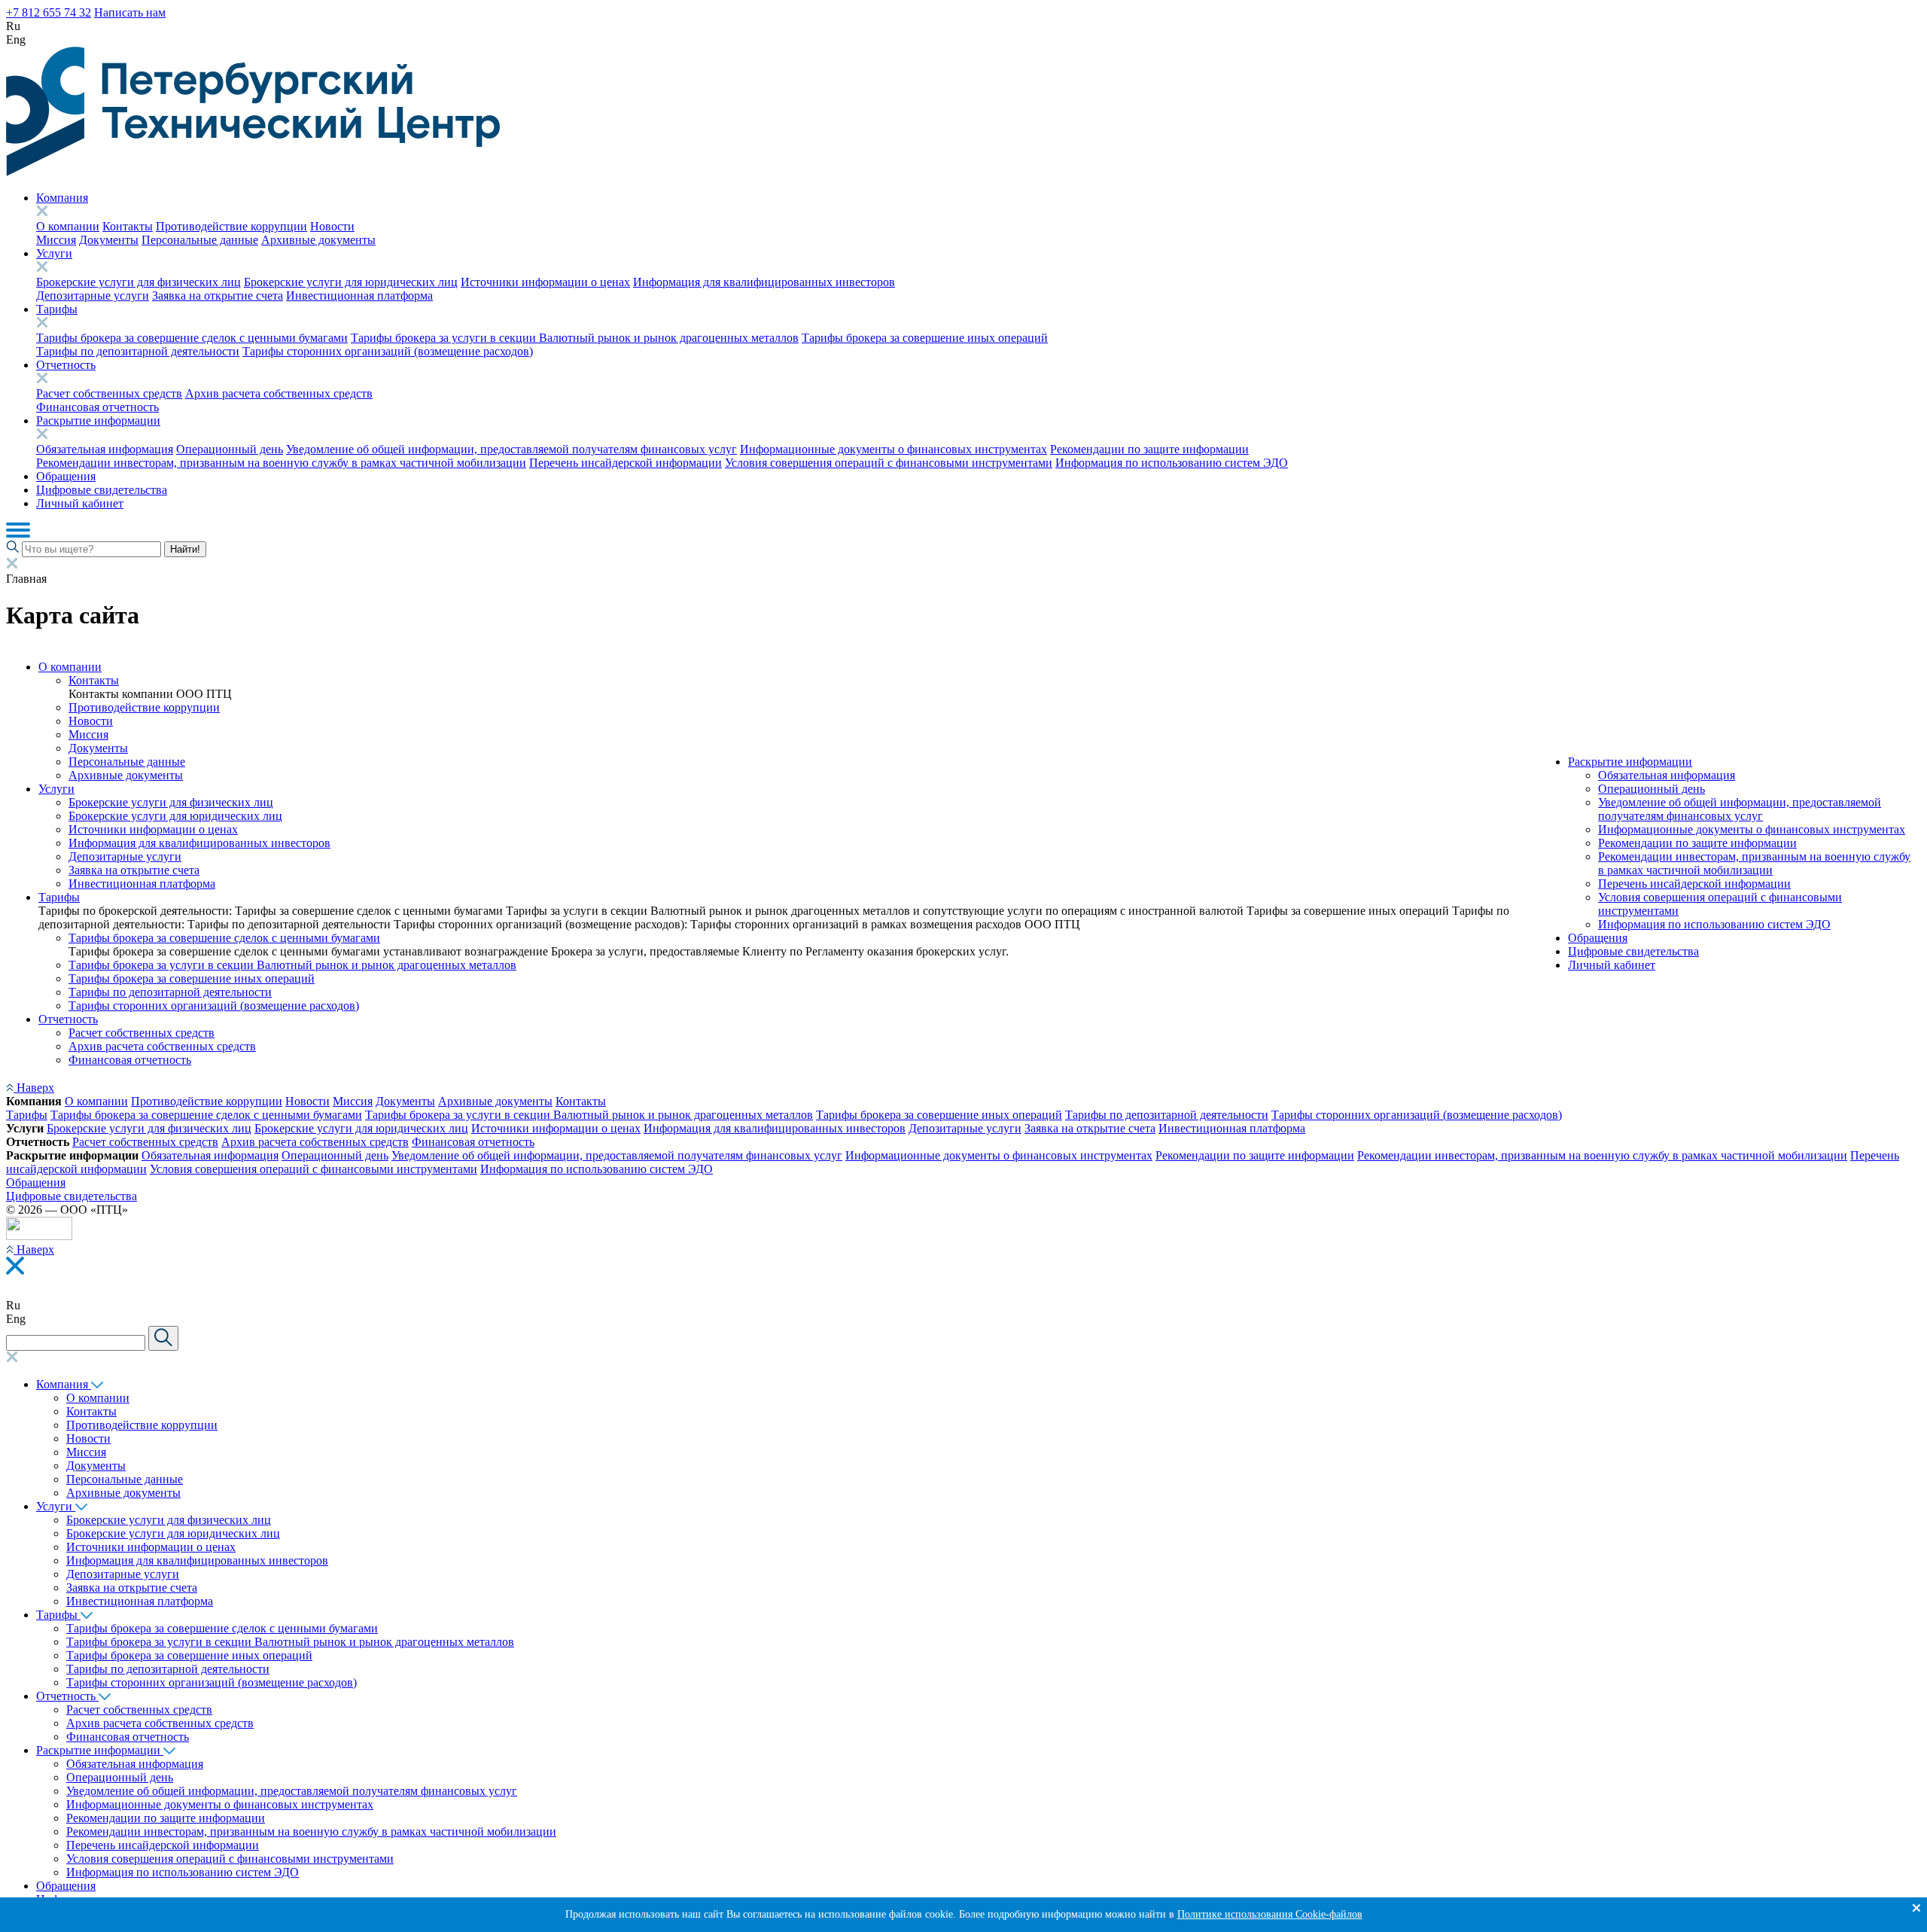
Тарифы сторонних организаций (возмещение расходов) (388, 351)
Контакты (128, 226)
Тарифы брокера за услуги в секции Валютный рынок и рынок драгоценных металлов (575, 338)
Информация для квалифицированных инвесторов (764, 282)
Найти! (185, 549)
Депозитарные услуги (93, 296)
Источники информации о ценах (545, 282)
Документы (109, 240)
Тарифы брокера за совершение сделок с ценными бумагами (192, 338)
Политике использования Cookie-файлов (1270, 1914)
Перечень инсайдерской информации (626, 463)
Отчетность (66, 365)
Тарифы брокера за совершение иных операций (925, 338)
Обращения (66, 476)
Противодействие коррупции (231, 226)
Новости (332, 226)
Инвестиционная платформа (359, 296)
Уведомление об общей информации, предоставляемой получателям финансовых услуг (511, 449)
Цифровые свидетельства (102, 490)
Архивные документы (318, 240)
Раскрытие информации (98, 421)
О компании (68, 226)
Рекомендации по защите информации (1149, 449)
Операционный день (230, 449)
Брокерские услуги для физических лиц (139, 282)
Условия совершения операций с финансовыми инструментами (889, 463)
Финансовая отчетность (97, 407)
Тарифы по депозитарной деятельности (138, 351)
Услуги (54, 253)
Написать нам (130, 12)
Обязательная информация (105, 449)
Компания (62, 198)
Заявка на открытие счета (218, 296)
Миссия (56, 240)
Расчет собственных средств (109, 393)
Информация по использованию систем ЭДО (1172, 463)
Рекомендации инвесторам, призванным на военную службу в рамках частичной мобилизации (281, 463)
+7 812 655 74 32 (49, 12)
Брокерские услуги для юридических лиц (351, 282)
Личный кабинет (80, 503)
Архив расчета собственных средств (279, 393)
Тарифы (57, 309)
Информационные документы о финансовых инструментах (893, 449)
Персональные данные (200, 240)
